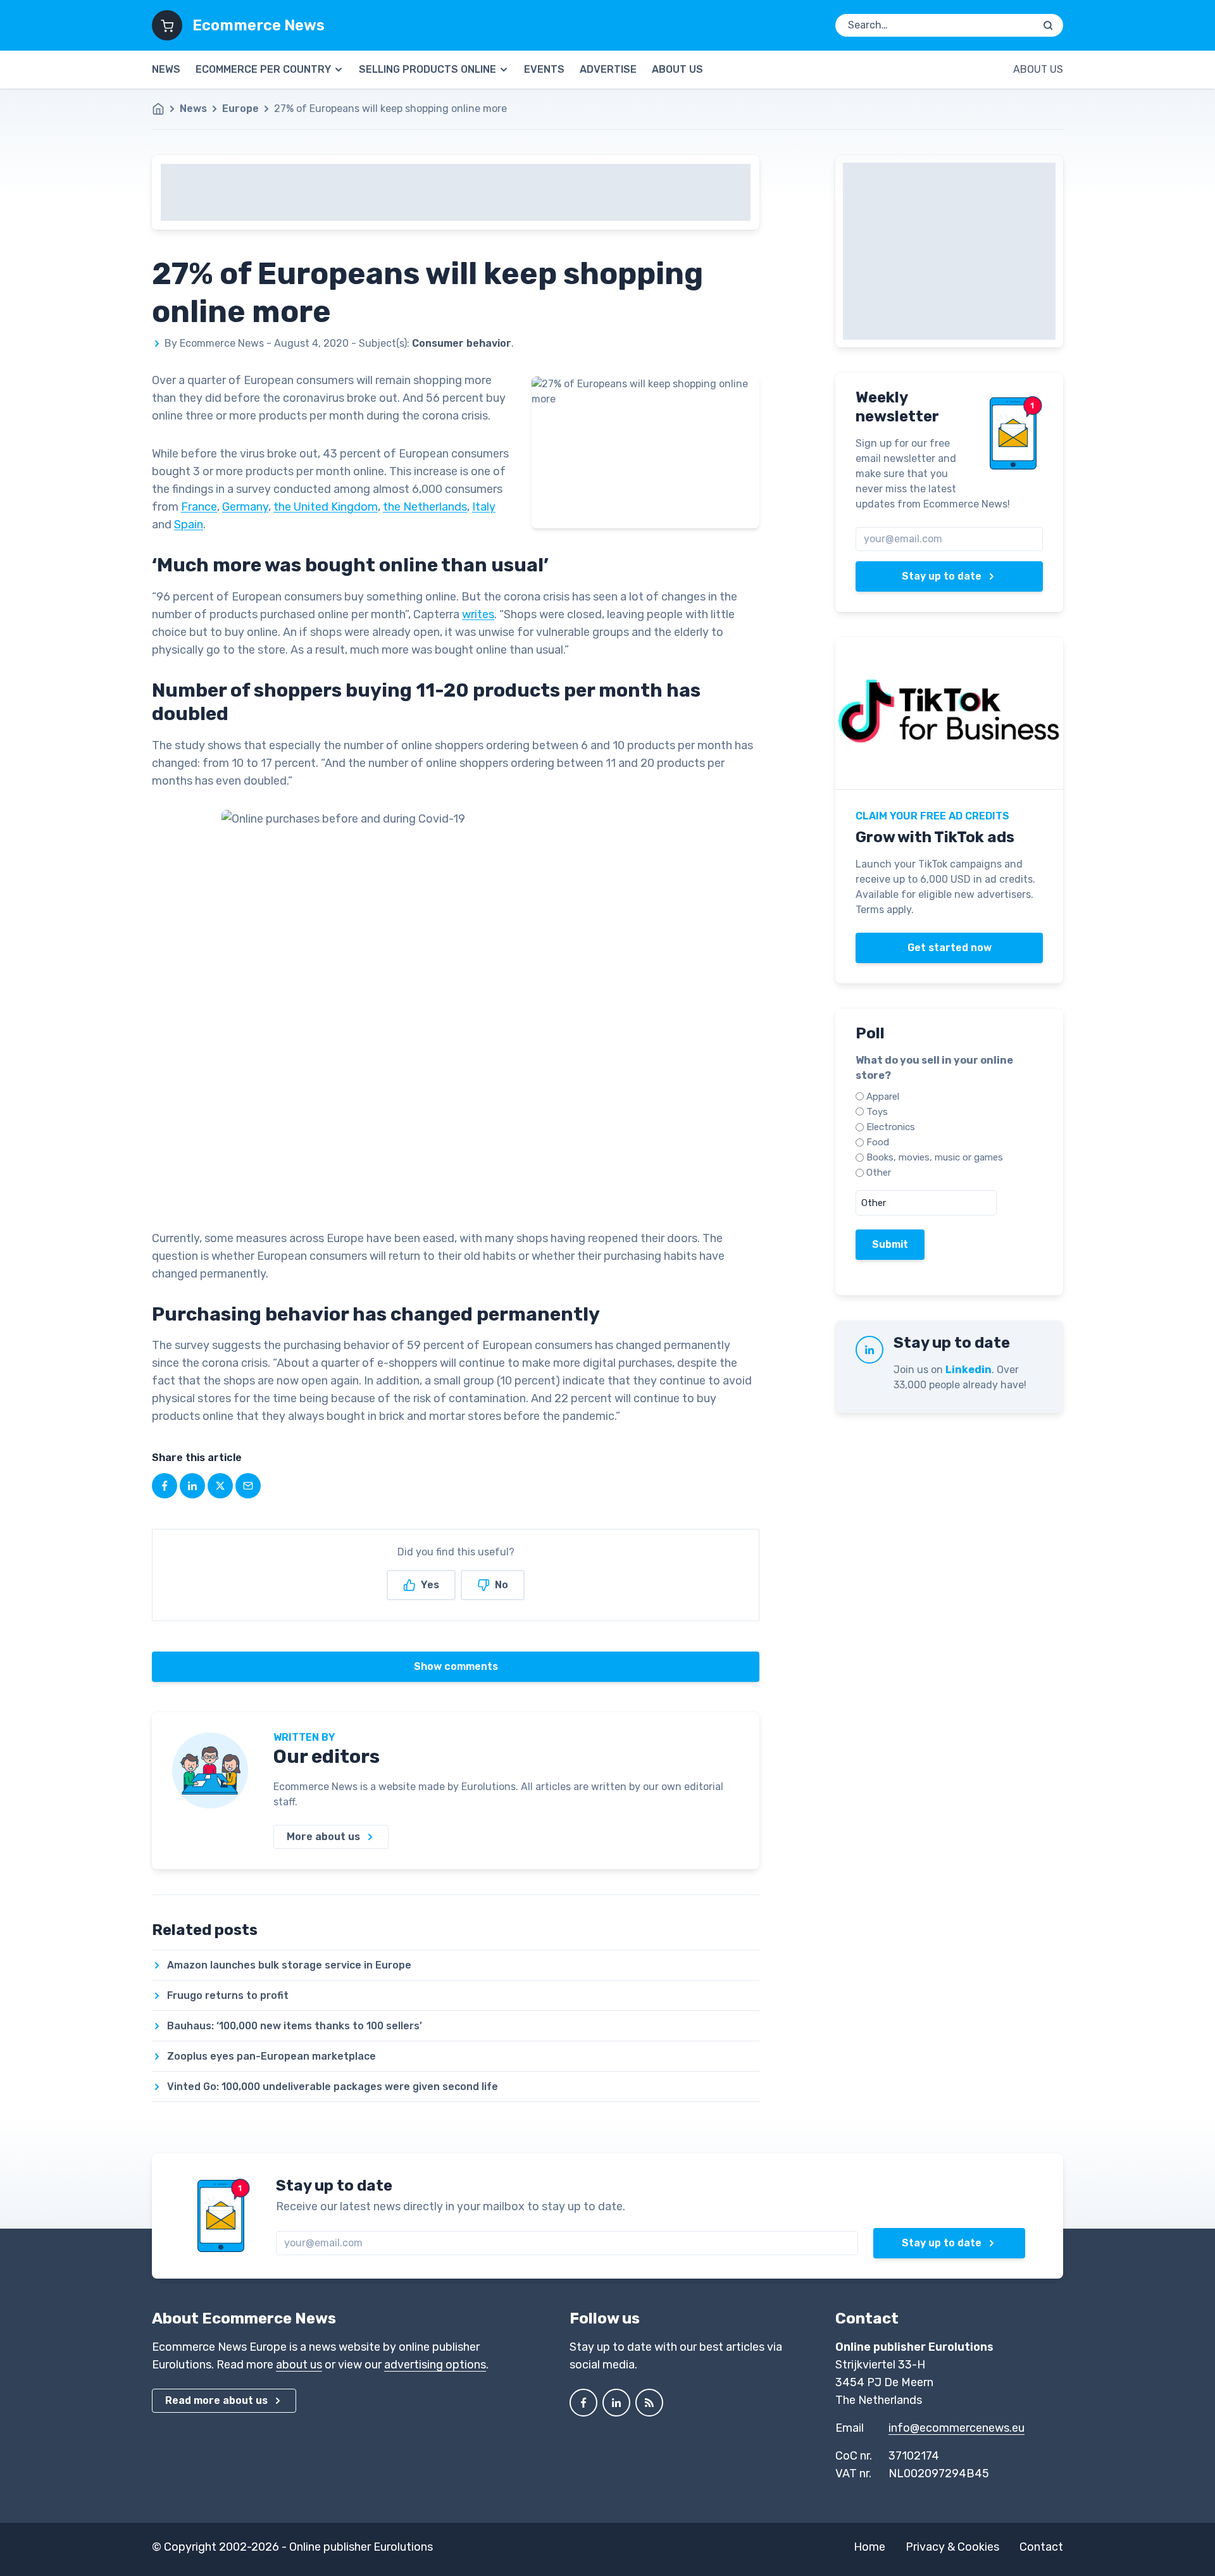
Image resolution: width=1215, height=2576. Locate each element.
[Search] (1048, 25)
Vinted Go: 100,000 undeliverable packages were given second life (333, 2087)
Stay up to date (942, 576)
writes (478, 614)
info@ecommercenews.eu (956, 2428)
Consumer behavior (462, 343)
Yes (430, 1585)
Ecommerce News (259, 25)
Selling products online (427, 69)
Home (869, 2547)
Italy (484, 507)
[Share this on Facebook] (165, 1486)
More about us (323, 1837)
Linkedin (969, 1370)
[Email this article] (248, 1486)
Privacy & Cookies (952, 2547)
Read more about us (216, 2400)
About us (677, 69)
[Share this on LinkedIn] (192, 1486)
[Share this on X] (220, 1486)
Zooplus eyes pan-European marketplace (271, 2056)
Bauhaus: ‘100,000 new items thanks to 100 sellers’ (295, 2026)
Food (878, 1142)
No (502, 1585)
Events (544, 69)
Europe (240, 109)
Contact (1041, 2547)
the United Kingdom (326, 507)
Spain (189, 525)
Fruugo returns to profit (228, 1995)
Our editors (327, 1757)
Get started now (950, 948)
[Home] (165, 109)
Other (879, 1173)
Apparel (883, 1097)
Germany (245, 507)
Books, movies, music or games (935, 1157)
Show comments (456, 1666)
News (166, 69)
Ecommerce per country (263, 69)
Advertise (608, 69)
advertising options (435, 2365)
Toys (877, 1112)
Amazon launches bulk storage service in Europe (289, 1965)
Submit (890, 1244)
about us (299, 2365)
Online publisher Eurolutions (361, 2547)
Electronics (891, 1127)
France (199, 507)
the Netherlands (425, 507)
